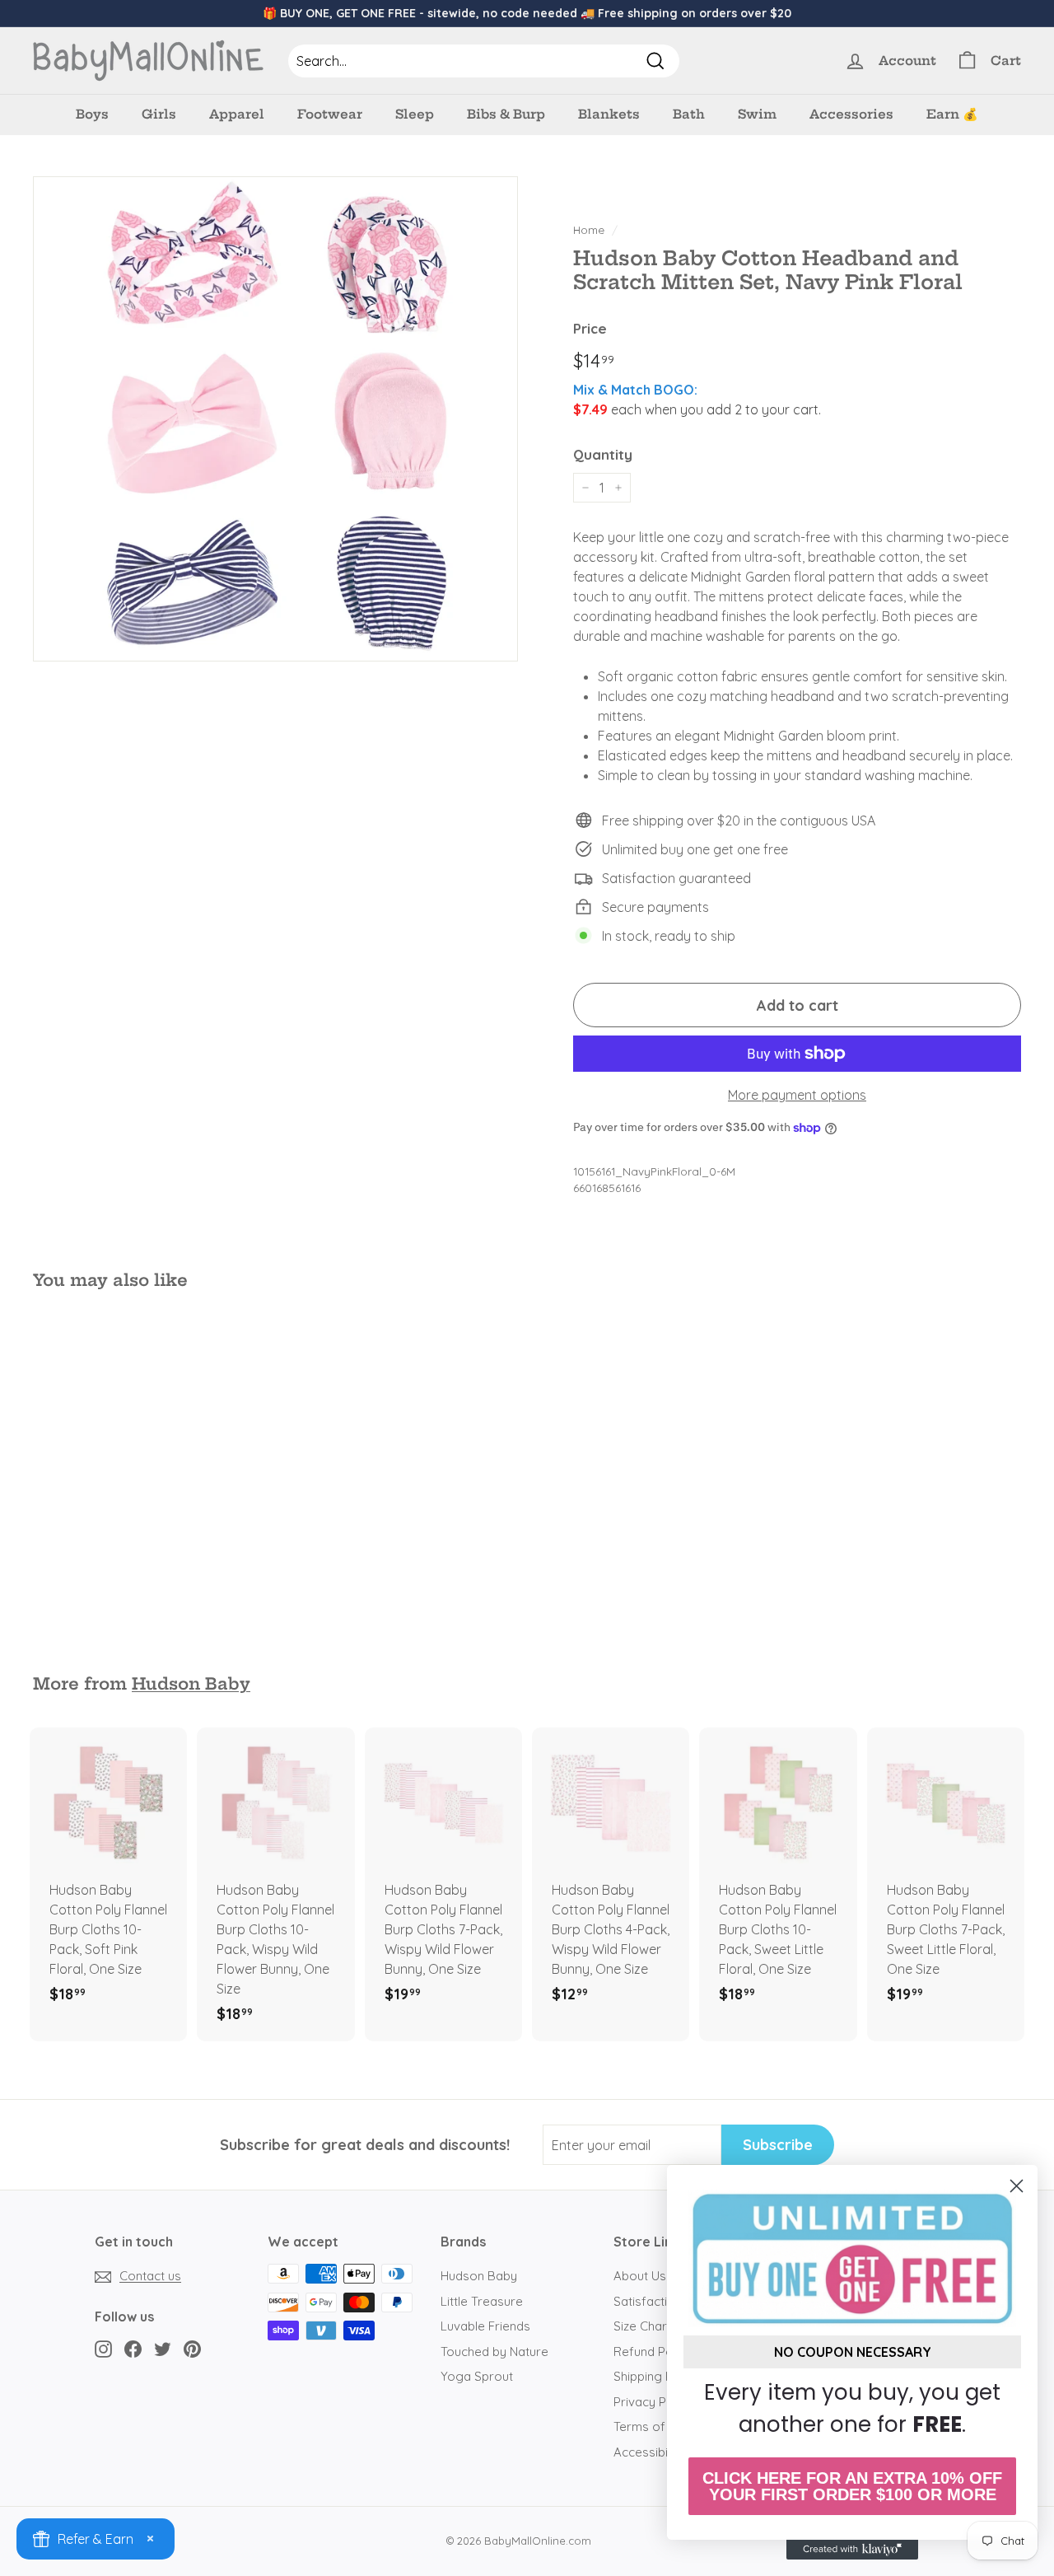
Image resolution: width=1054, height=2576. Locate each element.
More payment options (797, 1095)
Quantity (603, 454)
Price (590, 328)
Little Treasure (482, 2301)
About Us (640, 2276)
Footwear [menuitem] (330, 114)
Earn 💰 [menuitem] (952, 114)
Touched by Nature (494, 2352)
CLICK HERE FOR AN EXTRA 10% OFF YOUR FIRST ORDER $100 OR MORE (852, 2486)
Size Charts (646, 2326)
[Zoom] (275, 419)
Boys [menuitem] (92, 114)
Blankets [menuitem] (609, 114)
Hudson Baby (191, 1684)
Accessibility (648, 2452)
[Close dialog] (1017, 2186)
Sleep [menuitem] (415, 114)
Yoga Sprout (477, 2376)
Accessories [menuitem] (851, 114)
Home (589, 229)
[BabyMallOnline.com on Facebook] (133, 2348)
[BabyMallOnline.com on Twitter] (163, 2348)
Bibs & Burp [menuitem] (506, 114)
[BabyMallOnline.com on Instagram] (103, 2348)
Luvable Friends (485, 2326)
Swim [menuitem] (757, 114)
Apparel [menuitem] (237, 114)
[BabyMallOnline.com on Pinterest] (192, 2348)
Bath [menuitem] (689, 114)
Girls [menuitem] (159, 114)
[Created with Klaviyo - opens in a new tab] (852, 2550)
